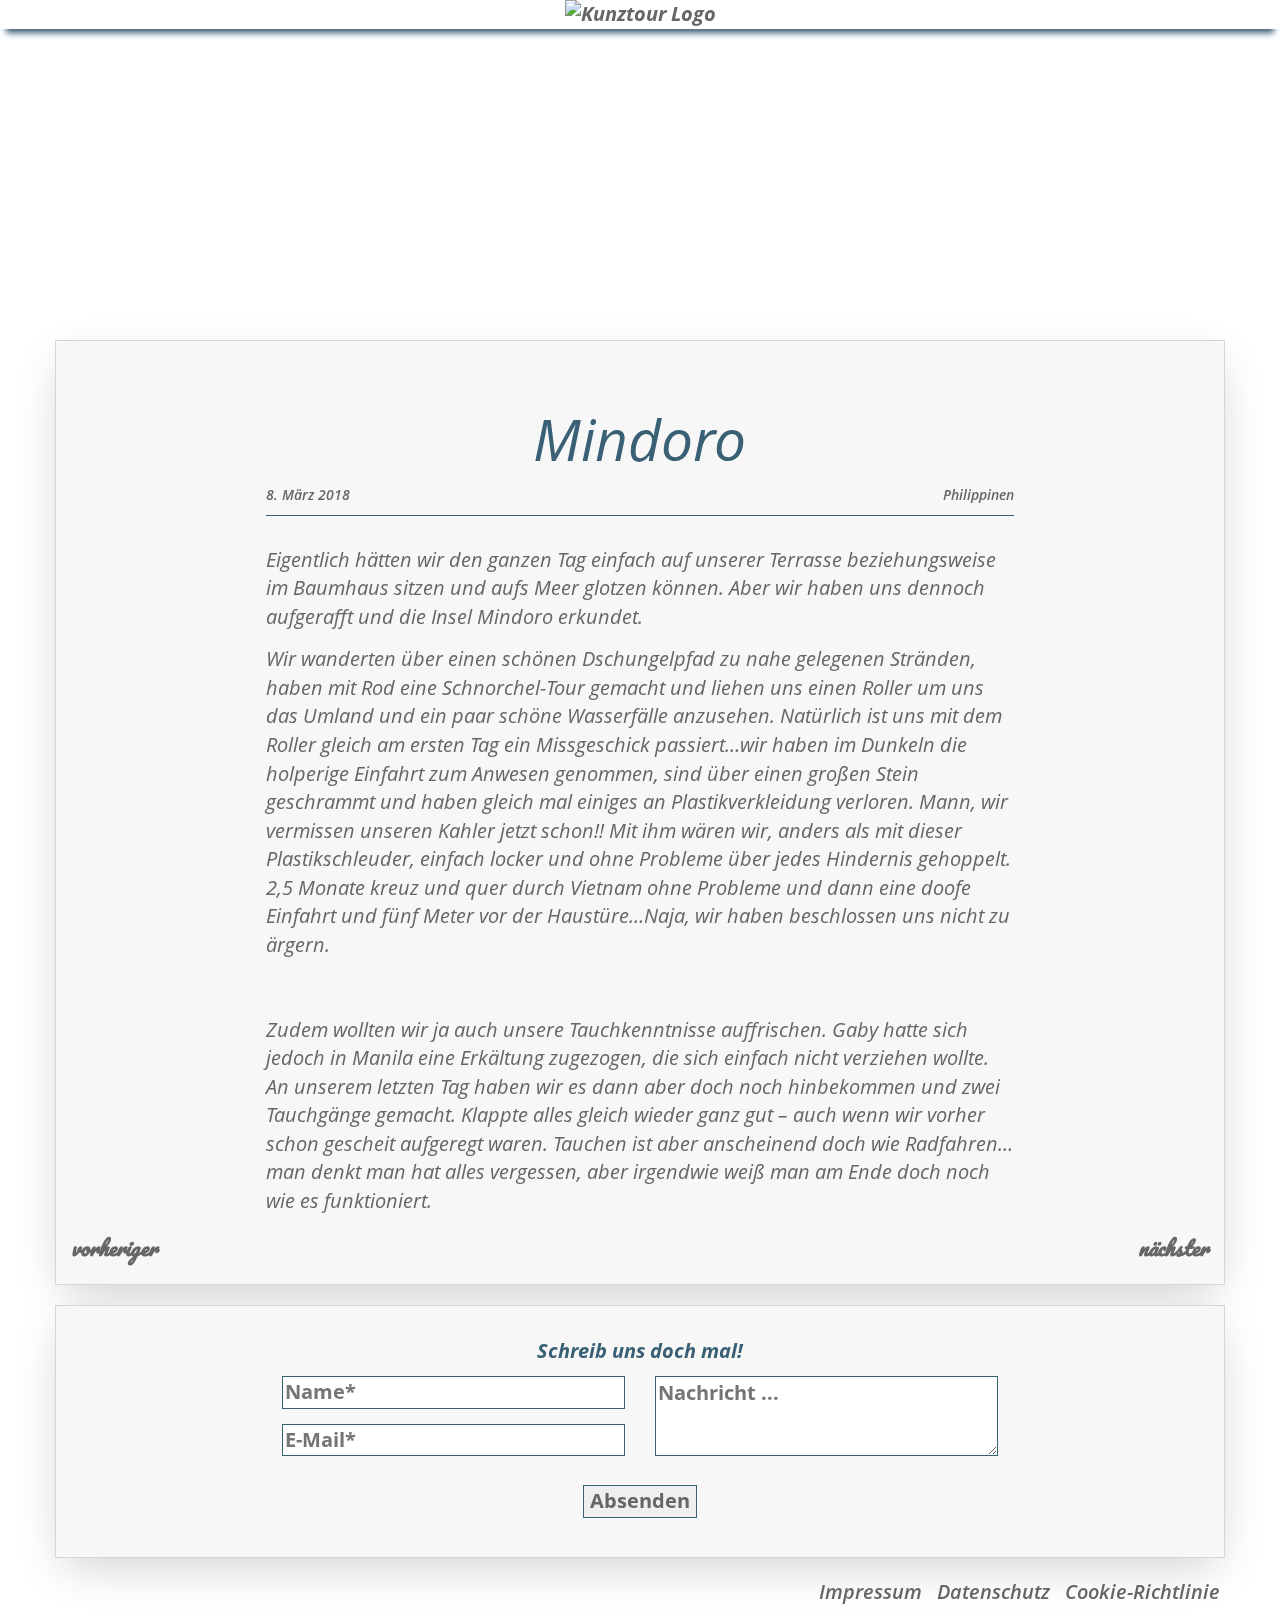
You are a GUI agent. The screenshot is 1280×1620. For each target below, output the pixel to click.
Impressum (870, 1591)
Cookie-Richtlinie (1142, 1591)
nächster (1173, 1247)
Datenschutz (993, 1591)
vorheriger (114, 1247)
